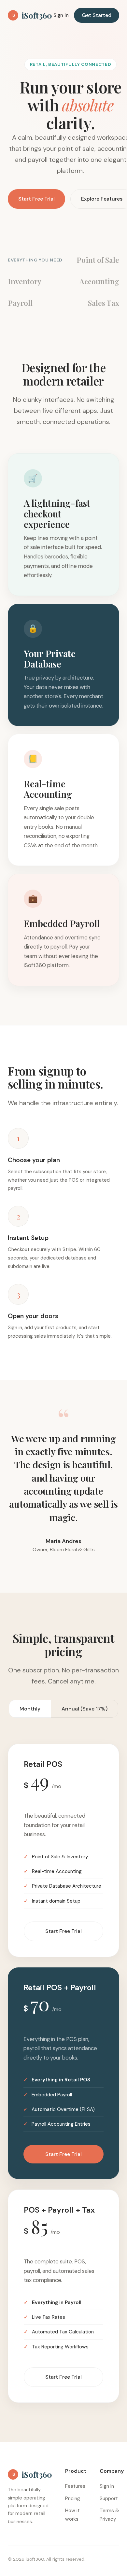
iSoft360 (32, 15)
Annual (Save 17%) (85, 1709)
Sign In (61, 15)
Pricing (73, 2499)
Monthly (30, 1709)
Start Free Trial (36, 199)
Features (75, 2486)
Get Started (97, 15)
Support (109, 2499)
